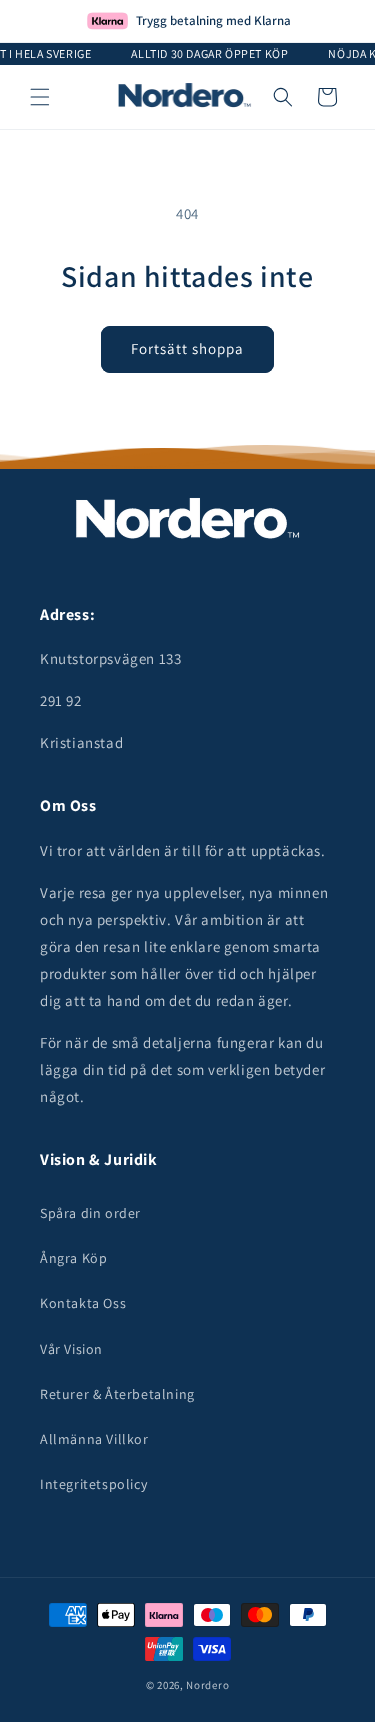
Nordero (207, 1685)
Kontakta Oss (83, 1303)
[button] (40, 97)
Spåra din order (90, 1213)
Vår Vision (71, 1349)
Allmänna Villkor (94, 1439)
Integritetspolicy (93, 1484)
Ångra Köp (73, 1258)
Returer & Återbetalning (117, 1394)
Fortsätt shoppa (187, 348)
